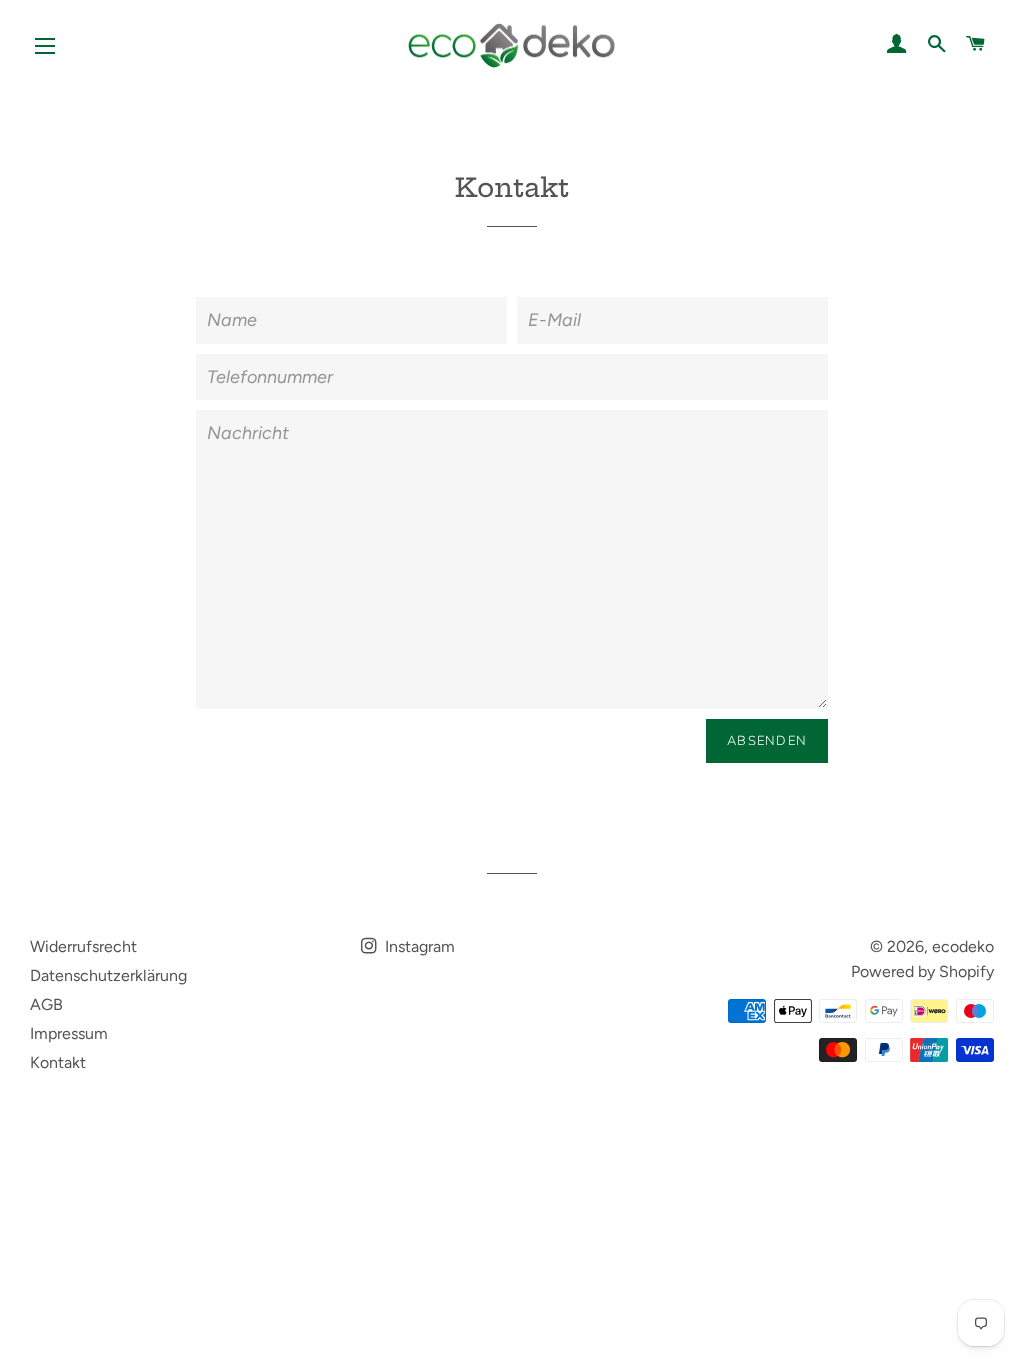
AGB (46, 1004)
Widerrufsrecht (83, 946)
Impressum (69, 1033)
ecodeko (963, 946)
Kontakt (58, 1062)
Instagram (418, 946)
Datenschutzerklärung (108, 975)
